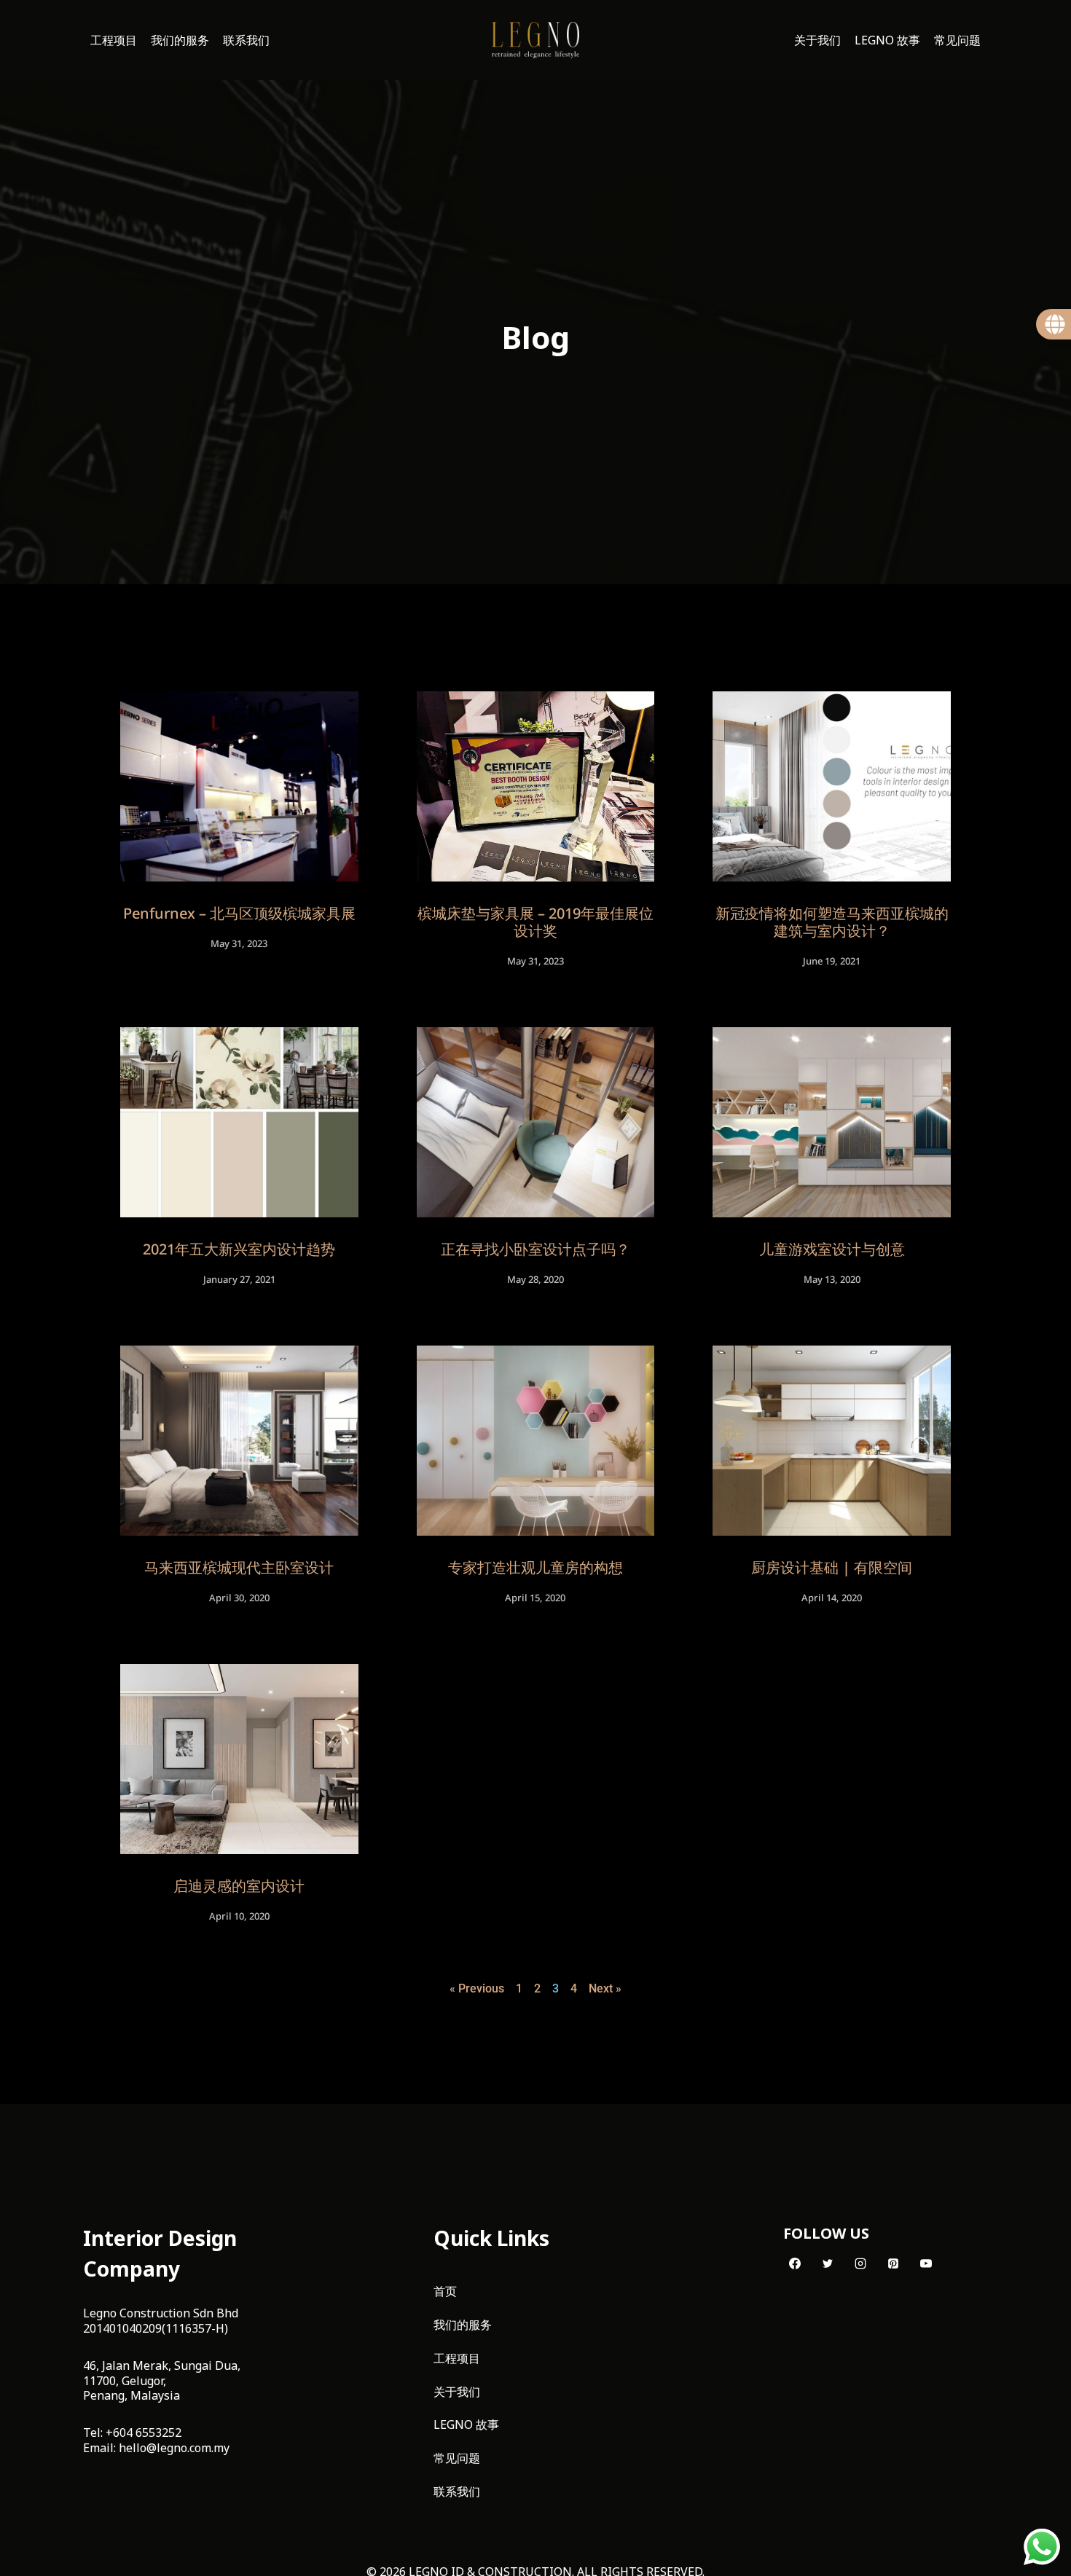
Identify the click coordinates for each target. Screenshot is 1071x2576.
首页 (445, 2291)
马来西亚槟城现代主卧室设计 (239, 1567)
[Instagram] (860, 2263)
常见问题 (957, 40)
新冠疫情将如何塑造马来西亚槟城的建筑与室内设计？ (832, 922)
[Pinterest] (893, 2263)
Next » (605, 1988)
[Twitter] (828, 2263)
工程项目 (114, 40)
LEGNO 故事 (887, 40)
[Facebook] (795, 2263)
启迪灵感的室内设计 (239, 1886)
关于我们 (817, 40)
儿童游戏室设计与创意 (832, 1249)
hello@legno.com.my (174, 2448)
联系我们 (246, 40)
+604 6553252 (144, 2432)
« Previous (477, 1988)
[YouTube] (926, 2263)
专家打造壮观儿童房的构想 (535, 1567)
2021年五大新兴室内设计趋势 (239, 1249)
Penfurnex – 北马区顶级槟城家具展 (239, 913)
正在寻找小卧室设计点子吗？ (535, 1249)
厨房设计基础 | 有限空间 (832, 1567)
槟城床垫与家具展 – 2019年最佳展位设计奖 (535, 922)
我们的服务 (180, 40)
